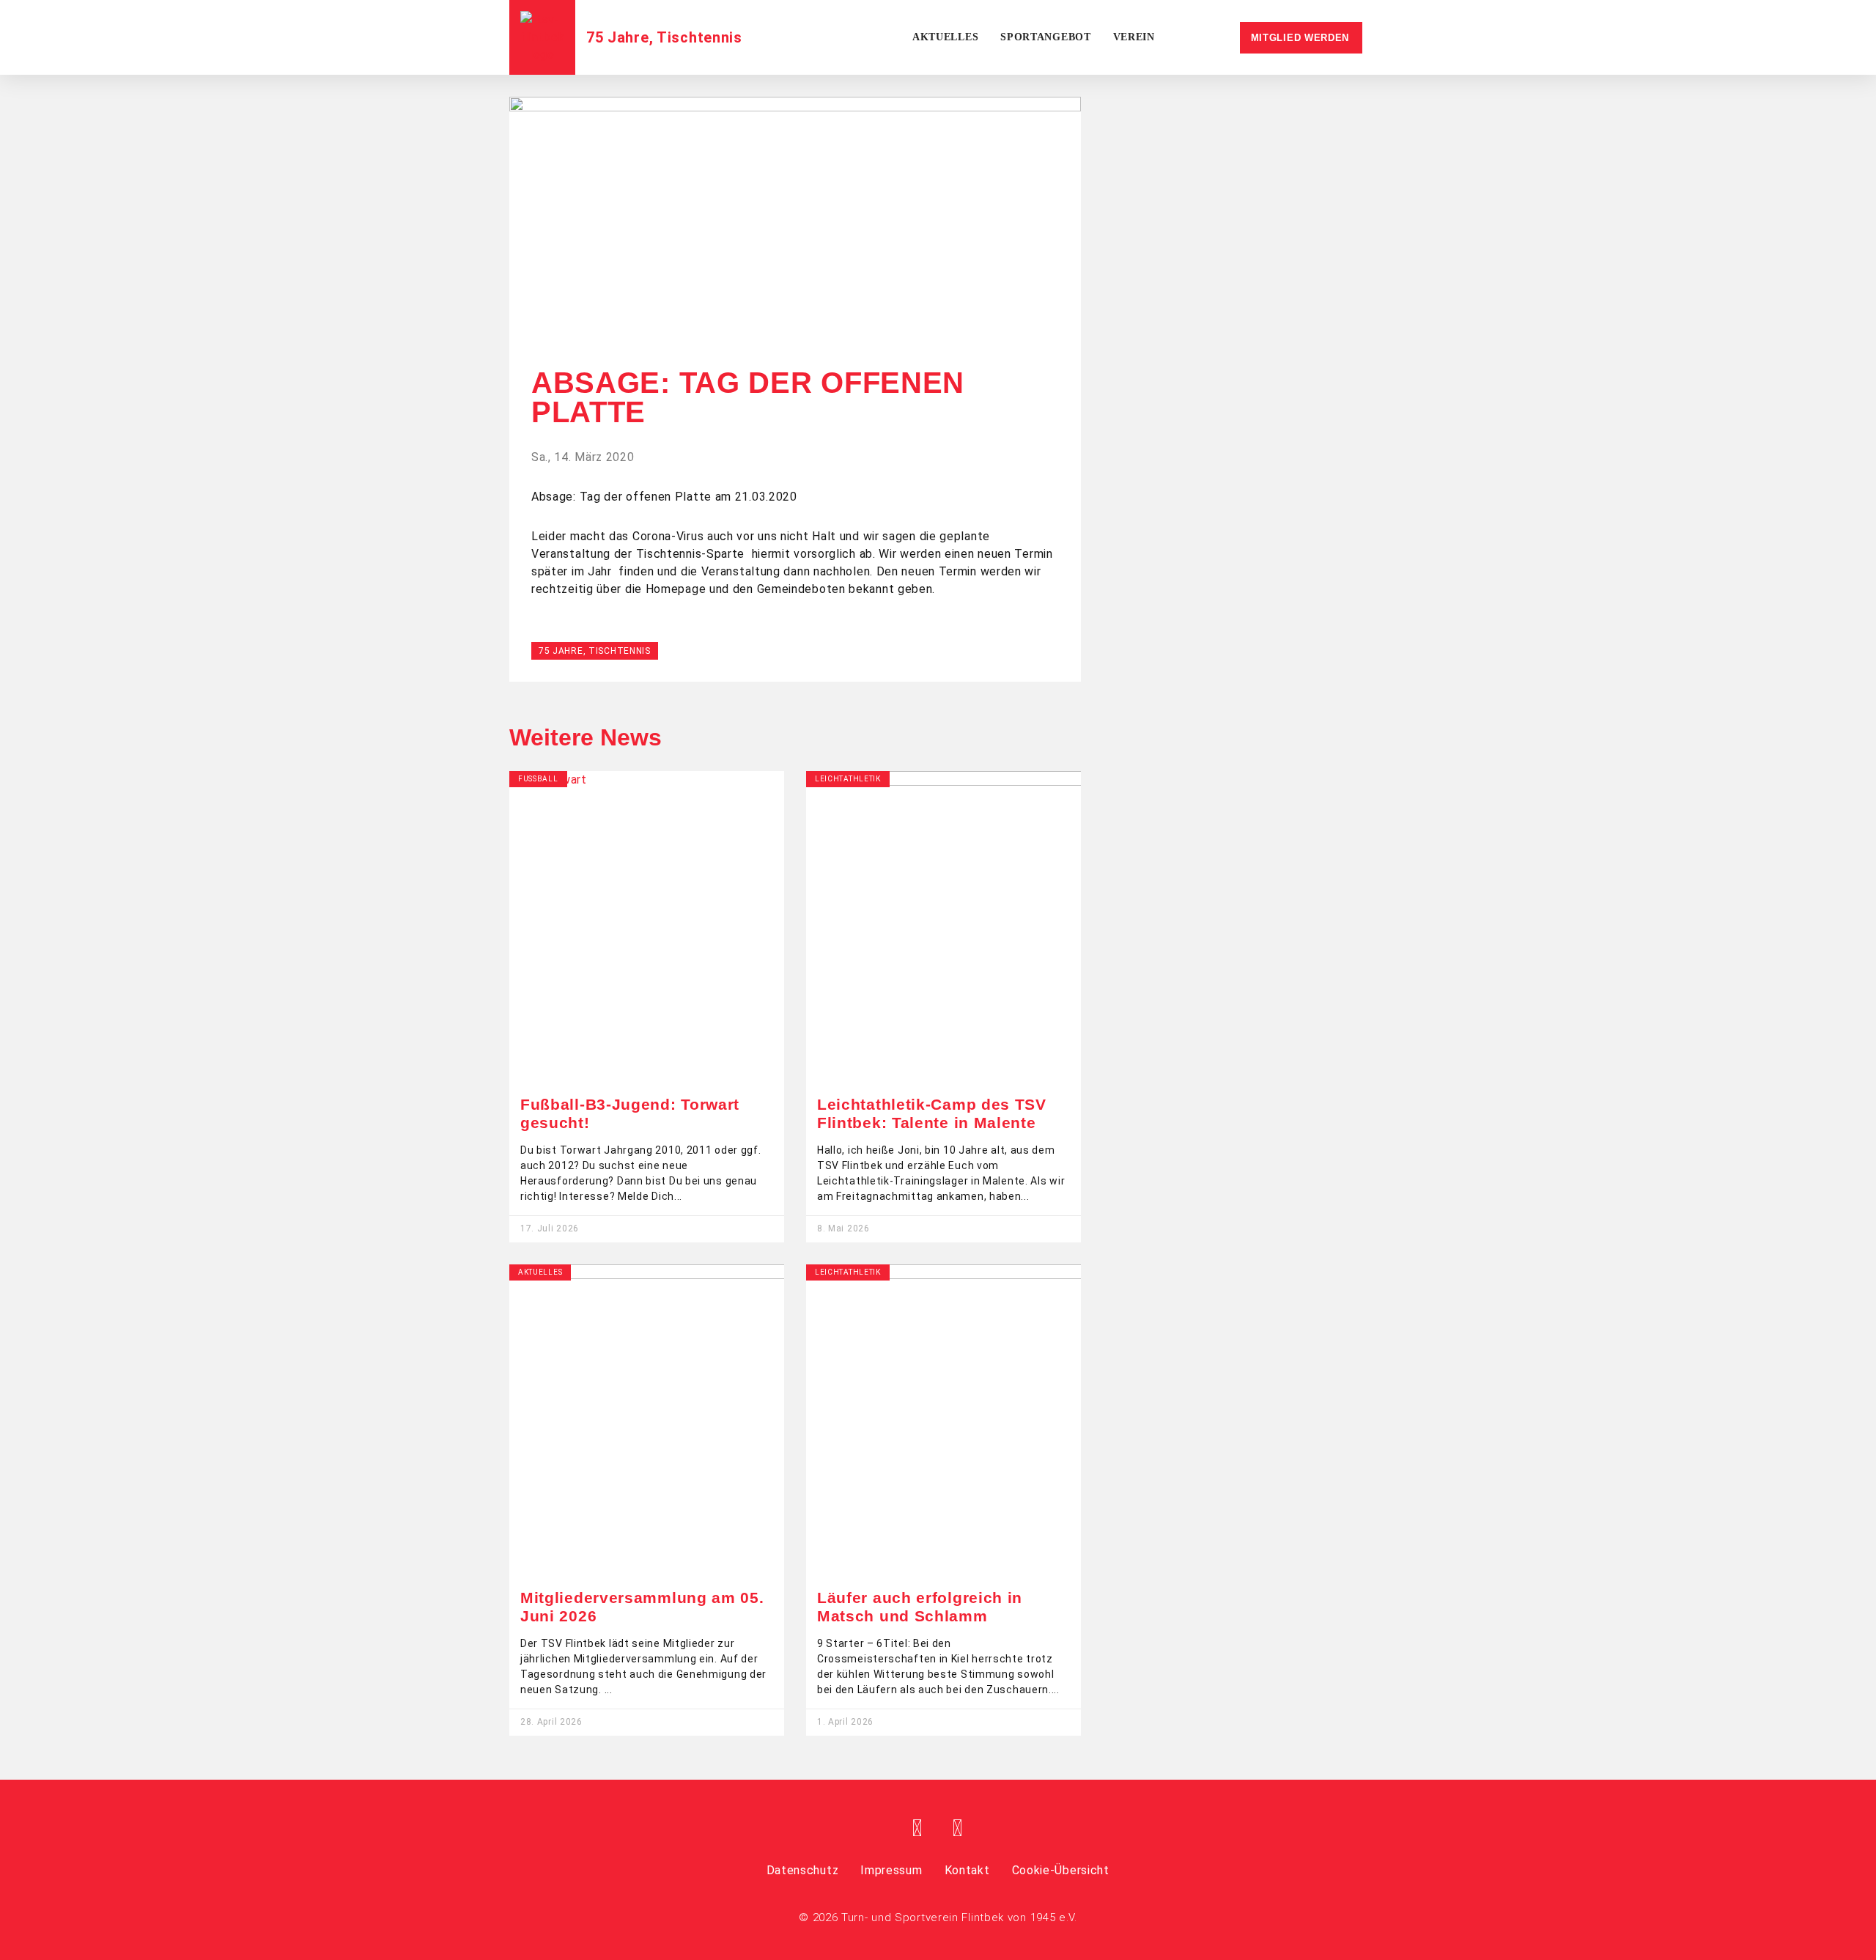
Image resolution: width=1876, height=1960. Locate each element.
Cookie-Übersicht (1061, 1870)
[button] (795, 329)
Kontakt (967, 1870)
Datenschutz (803, 1870)
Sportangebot (1045, 37)
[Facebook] (918, 1828)
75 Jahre (618, 37)
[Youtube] (958, 1828)
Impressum (891, 1870)
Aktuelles (945, 37)
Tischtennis (699, 37)
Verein (1134, 37)
